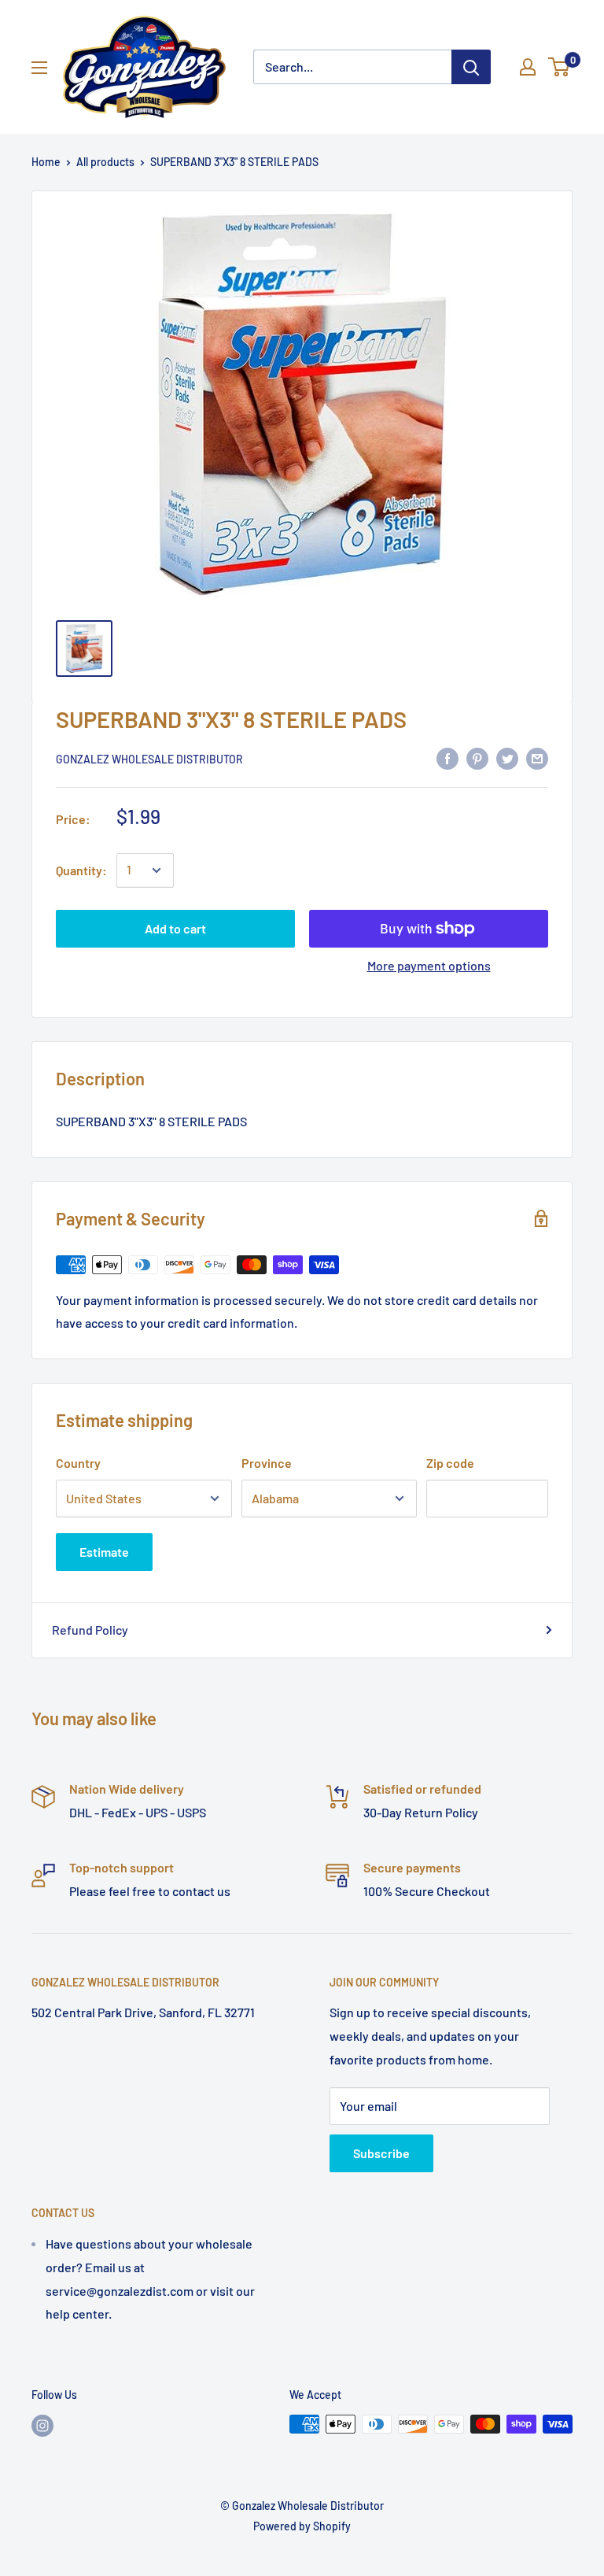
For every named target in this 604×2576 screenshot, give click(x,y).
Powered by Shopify (302, 2526)
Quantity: (81, 870)
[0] (560, 67)
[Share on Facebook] (447, 758)
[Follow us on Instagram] (42, 2426)
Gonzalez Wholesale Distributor (149, 759)
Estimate (104, 1552)
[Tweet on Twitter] (507, 758)
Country (78, 1463)
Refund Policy (90, 1630)
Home (46, 162)
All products (105, 162)
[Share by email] (537, 758)
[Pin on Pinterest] (477, 758)
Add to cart (175, 928)
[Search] (471, 67)
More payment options (429, 965)
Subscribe (381, 2153)
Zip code (450, 1463)
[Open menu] (39, 68)
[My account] (528, 67)
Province (267, 1463)
